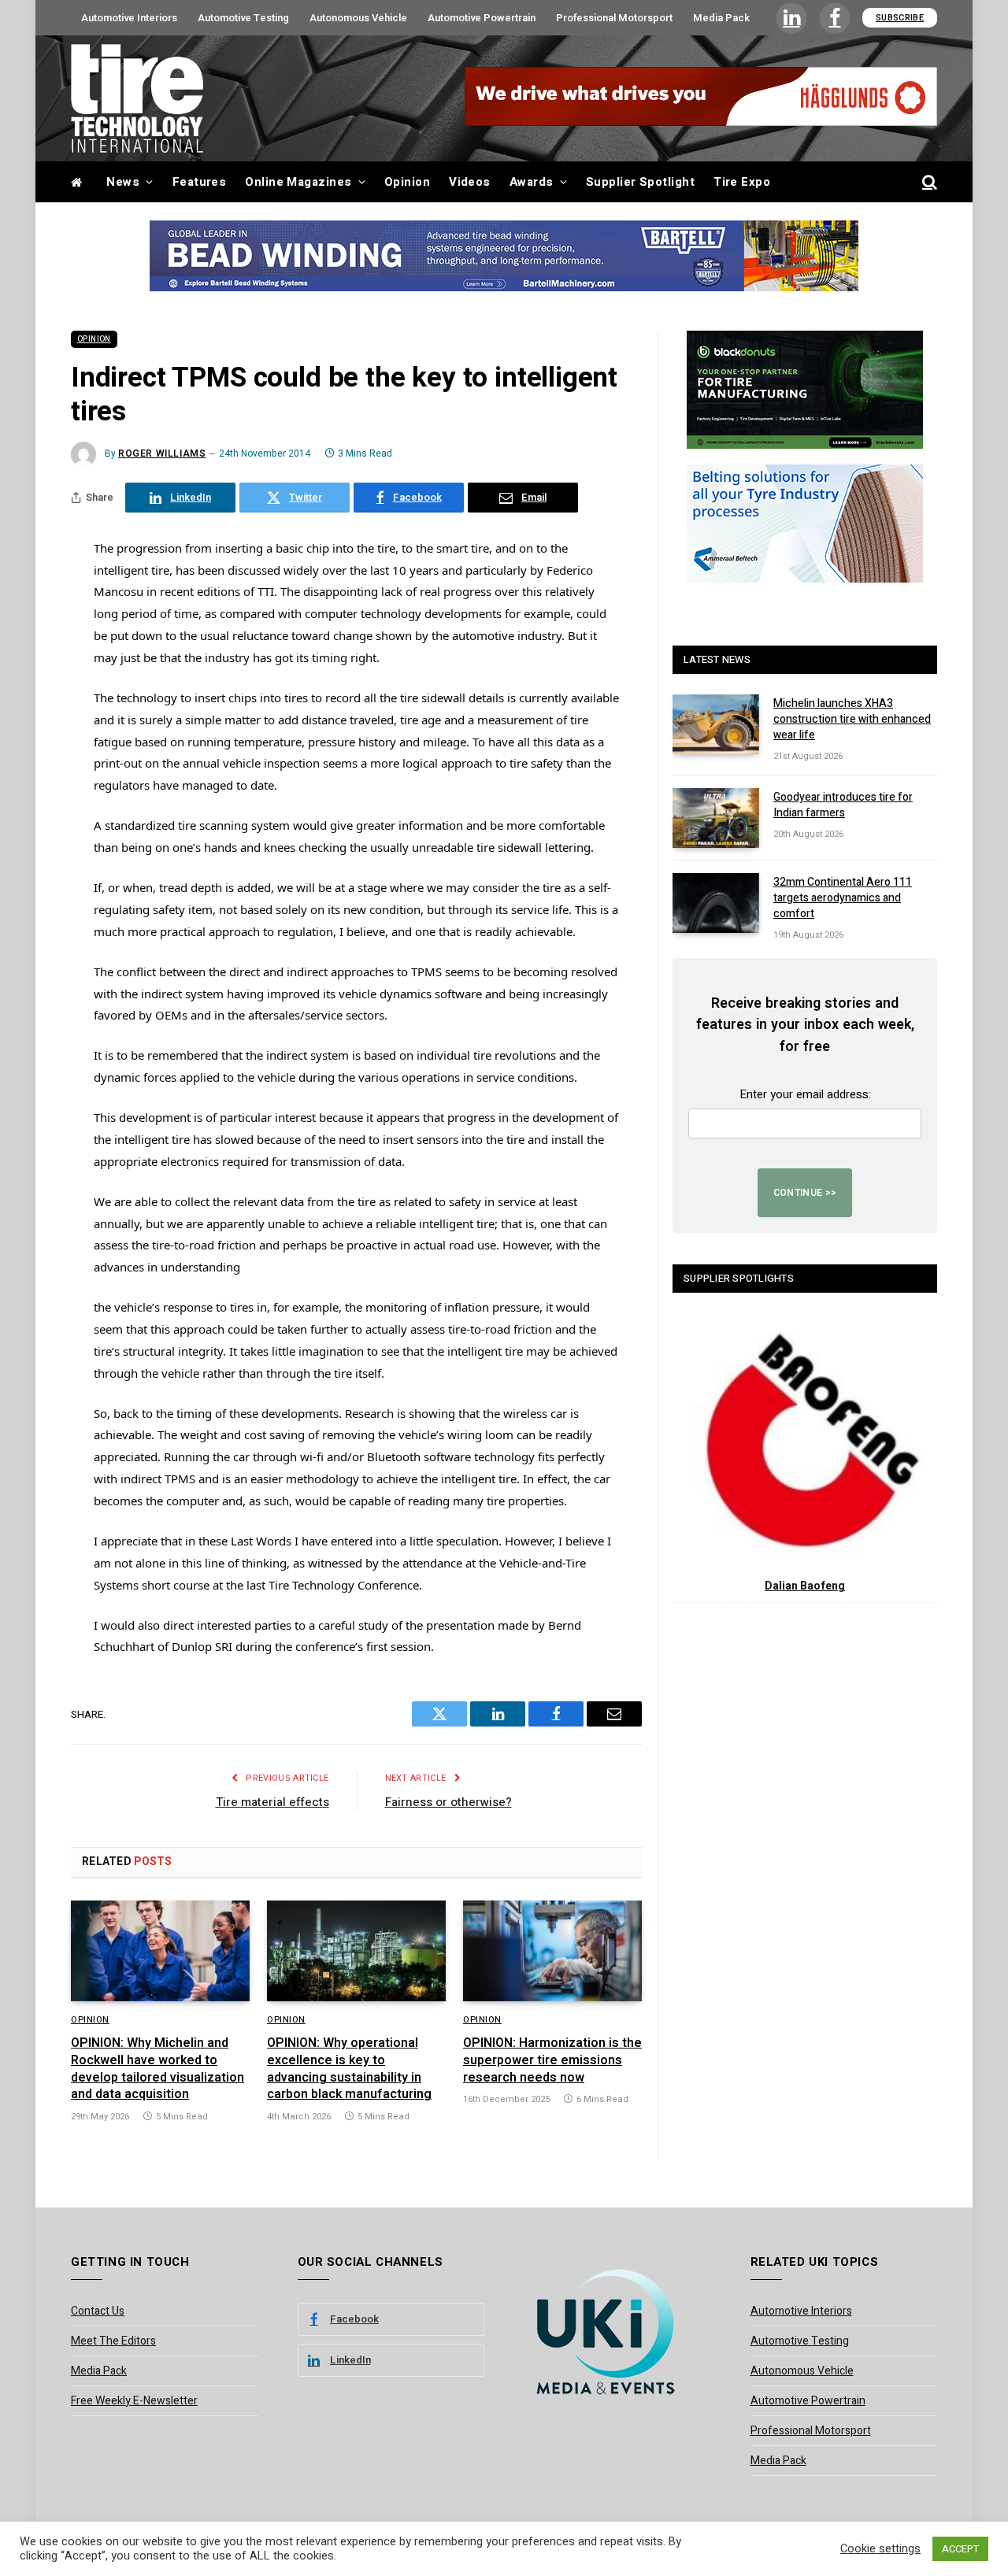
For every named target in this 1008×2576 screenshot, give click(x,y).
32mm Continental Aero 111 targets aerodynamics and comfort (843, 898)
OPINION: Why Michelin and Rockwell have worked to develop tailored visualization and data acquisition (157, 2069)
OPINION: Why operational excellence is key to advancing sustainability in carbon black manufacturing (349, 2069)
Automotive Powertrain (482, 18)
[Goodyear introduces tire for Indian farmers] (716, 818)
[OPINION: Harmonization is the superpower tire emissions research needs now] (552, 1951)
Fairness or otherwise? (448, 1802)
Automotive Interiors (129, 18)
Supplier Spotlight (640, 182)
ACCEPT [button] (960, 2549)
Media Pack (721, 18)
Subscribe (900, 18)
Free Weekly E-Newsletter (134, 2401)
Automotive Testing (243, 18)
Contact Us (98, 2311)
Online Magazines (298, 182)
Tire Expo (742, 182)
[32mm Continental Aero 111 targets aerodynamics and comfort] (716, 903)
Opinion (407, 182)
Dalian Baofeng (805, 1586)
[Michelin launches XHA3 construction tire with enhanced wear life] (716, 724)
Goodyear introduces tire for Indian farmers (843, 805)
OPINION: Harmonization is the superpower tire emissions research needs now (552, 2061)
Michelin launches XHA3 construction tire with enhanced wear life (852, 720)
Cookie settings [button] (880, 2549)
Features (200, 182)
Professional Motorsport (614, 18)
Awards (532, 182)
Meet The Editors (113, 2341)
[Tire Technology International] (137, 98)
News (123, 182)
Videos (470, 182)
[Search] (928, 182)
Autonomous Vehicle (358, 18)
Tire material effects (272, 1802)
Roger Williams (162, 453)
